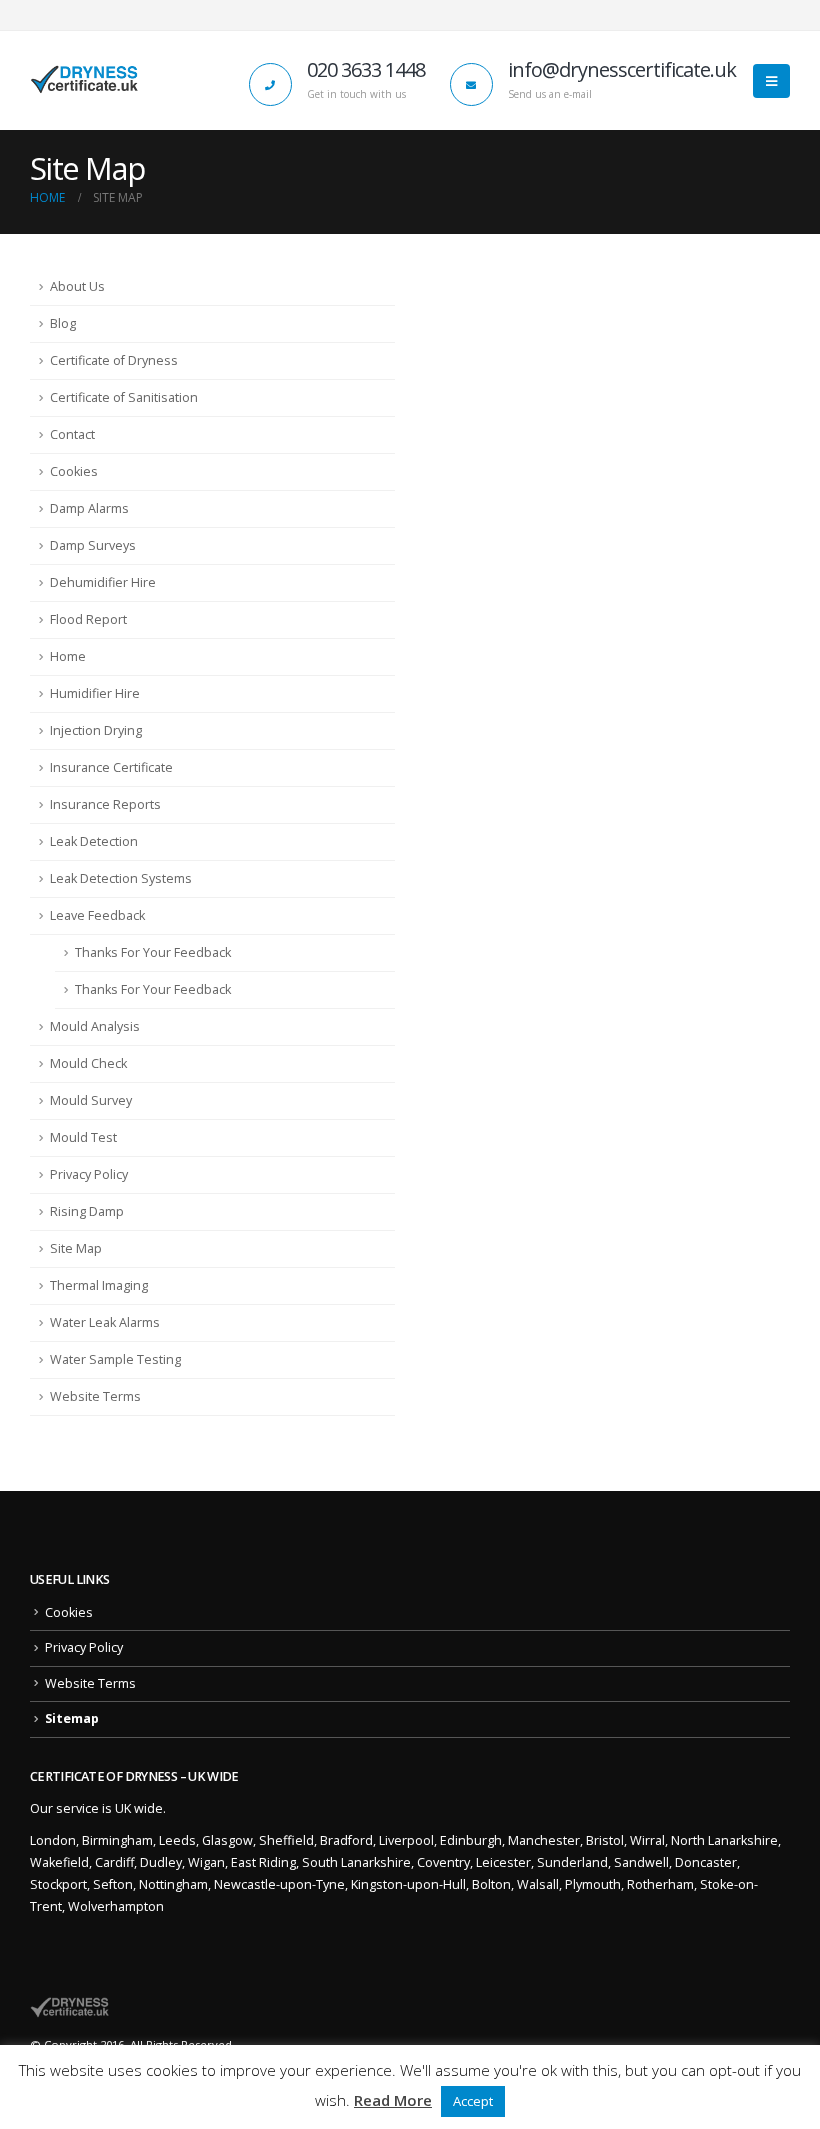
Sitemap (72, 1718)
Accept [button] (473, 2101)
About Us (77, 286)
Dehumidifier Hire (103, 582)
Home (68, 656)
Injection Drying (96, 730)
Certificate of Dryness (114, 360)
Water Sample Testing (115, 1359)
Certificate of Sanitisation (124, 397)
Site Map (76, 1248)
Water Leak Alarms (105, 1322)
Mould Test (83, 1137)
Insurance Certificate (111, 767)
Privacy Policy (89, 1174)
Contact (72, 434)
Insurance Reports (105, 804)
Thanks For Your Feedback (153, 952)
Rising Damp (87, 1211)
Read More (393, 2100)
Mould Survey (91, 1100)
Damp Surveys (93, 545)
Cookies (74, 471)
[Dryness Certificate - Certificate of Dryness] (85, 80)
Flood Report (88, 619)
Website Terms (95, 1396)
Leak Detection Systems (121, 878)
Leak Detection (94, 841)
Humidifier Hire (95, 693)
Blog (63, 323)
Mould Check (88, 1063)
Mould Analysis (95, 1026)
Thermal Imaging (99, 1285)
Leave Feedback (97, 915)
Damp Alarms (89, 508)
